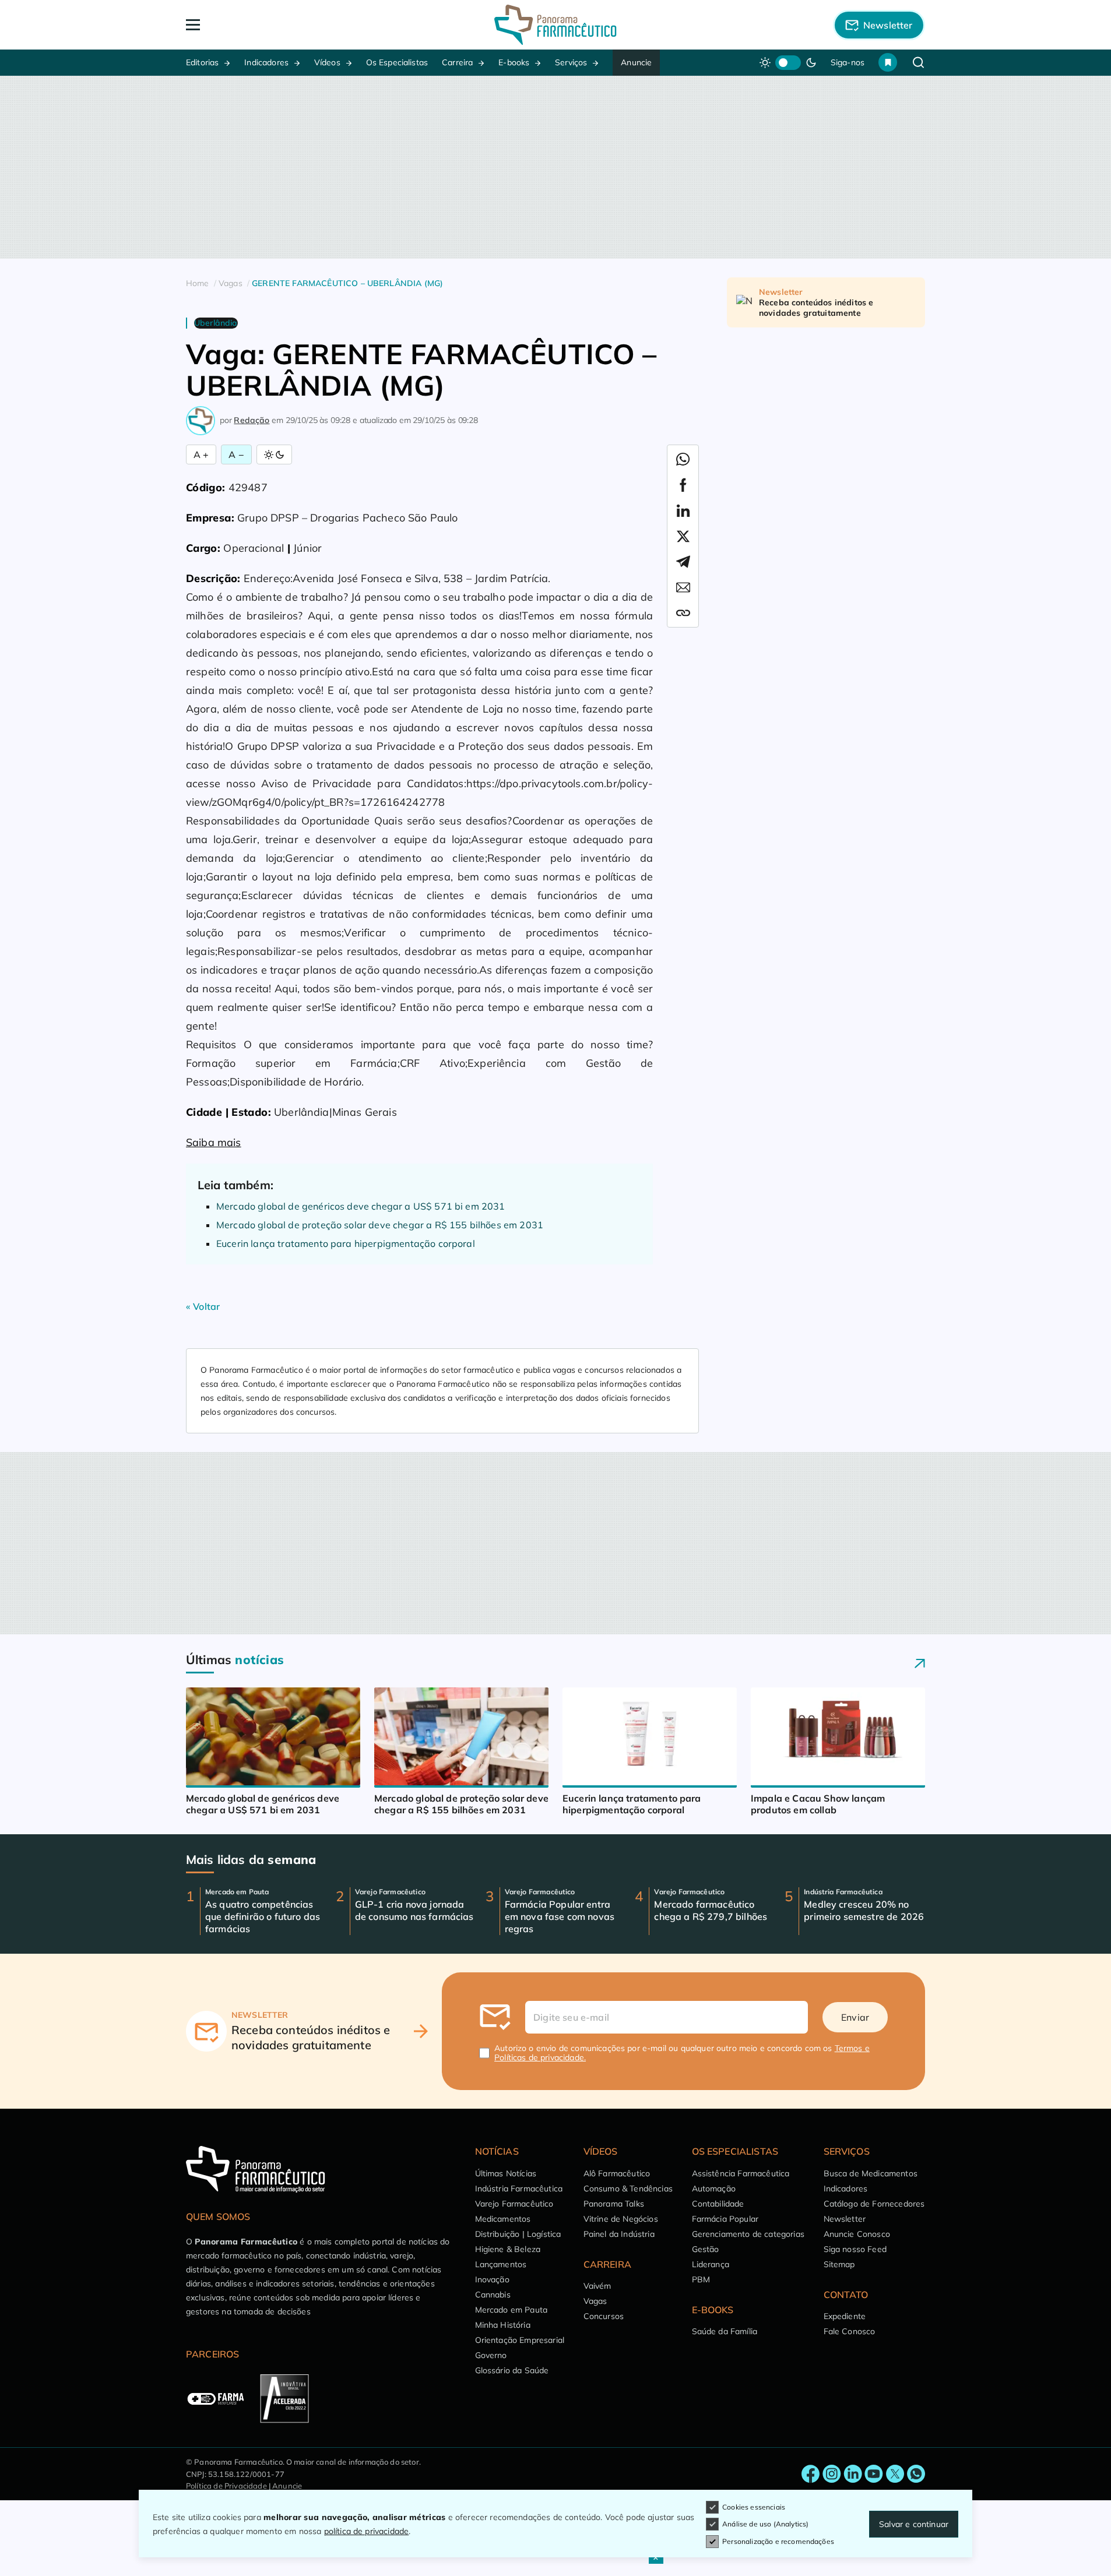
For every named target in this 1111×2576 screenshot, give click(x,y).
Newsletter (845, 2219)
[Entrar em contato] (811, 2474)
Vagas (595, 2301)
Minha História (503, 2325)
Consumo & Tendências (628, 2189)
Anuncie (636, 62)
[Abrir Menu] (260, 25)
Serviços (571, 62)
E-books (514, 62)
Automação (714, 2189)
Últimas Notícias (506, 2173)
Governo (491, 2355)
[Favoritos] (888, 62)
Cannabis (493, 2295)
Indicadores (266, 62)
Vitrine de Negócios (621, 2219)
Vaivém (597, 2286)
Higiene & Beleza (508, 2249)
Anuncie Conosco (857, 2234)
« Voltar (203, 1306)
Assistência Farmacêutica (741, 2173)
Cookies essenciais (754, 2507)
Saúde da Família (725, 2331)
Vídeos (327, 62)
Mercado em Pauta (511, 2310)
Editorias (202, 62)
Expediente (845, 2316)
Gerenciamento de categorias (748, 2234)
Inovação (492, 2279)
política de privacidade (367, 2531)
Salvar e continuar (914, 2524)
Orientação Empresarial (520, 2340)
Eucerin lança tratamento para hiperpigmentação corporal (346, 1243)
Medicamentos (503, 2219)
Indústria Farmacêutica (519, 2189)
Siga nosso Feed (855, 2249)
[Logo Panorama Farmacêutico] (555, 25)
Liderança (711, 2264)
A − (236, 454)
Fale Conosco (850, 2331)
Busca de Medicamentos (871, 2173)
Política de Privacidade (226, 2486)
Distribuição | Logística (518, 2234)
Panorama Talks (614, 2204)
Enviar (855, 2017)
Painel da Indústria (619, 2234)
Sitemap (839, 2264)
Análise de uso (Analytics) (765, 2524)
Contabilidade (718, 2204)
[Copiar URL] (683, 613)
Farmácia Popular (725, 2219)
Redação (252, 420)
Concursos (604, 2316)
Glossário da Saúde (512, 2370)
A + (201, 454)
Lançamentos (501, 2264)
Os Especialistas (397, 62)
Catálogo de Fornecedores (874, 2204)
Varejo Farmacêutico (514, 2204)
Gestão (706, 2249)
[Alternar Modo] (274, 454)
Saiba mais (214, 1142)
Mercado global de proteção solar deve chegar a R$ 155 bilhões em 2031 (380, 1225)
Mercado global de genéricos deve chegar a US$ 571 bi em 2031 (361, 1206)
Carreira (457, 62)
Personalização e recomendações (778, 2541)
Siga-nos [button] (848, 62)
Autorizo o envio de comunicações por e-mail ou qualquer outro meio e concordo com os (682, 2053)
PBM (701, 2279)
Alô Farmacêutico (617, 2173)
